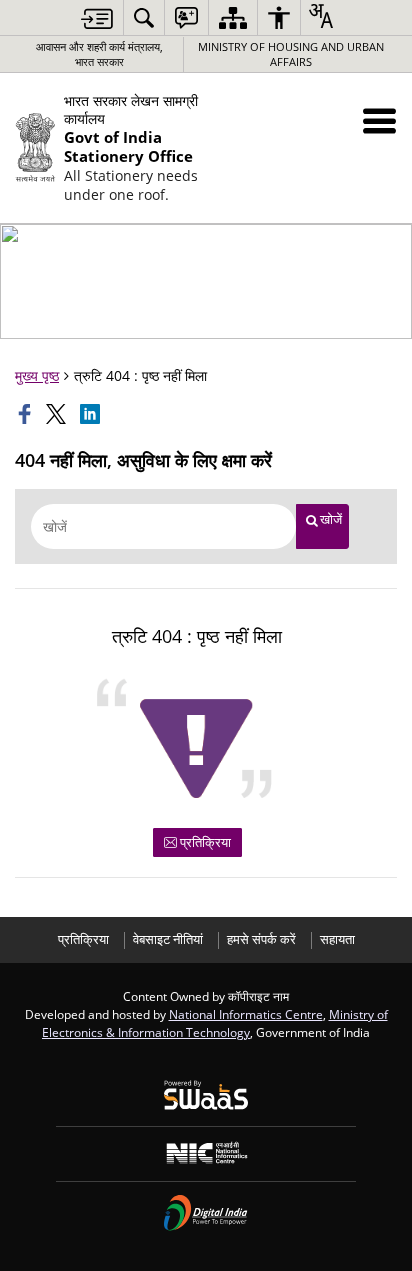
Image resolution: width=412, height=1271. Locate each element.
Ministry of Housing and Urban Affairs (291, 54)
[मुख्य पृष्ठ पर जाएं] (97, 18)
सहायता (337, 939)
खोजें (331, 519)
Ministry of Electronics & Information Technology (215, 1023)
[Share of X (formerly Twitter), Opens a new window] (58, 414)
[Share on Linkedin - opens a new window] (92, 414)
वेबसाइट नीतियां (168, 939)
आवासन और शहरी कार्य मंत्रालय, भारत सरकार (99, 54)
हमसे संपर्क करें (261, 939)
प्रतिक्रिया (204, 842)
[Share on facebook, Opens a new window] (27, 414)
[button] (379, 120)
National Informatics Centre (246, 1014)
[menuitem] (144, 17)
